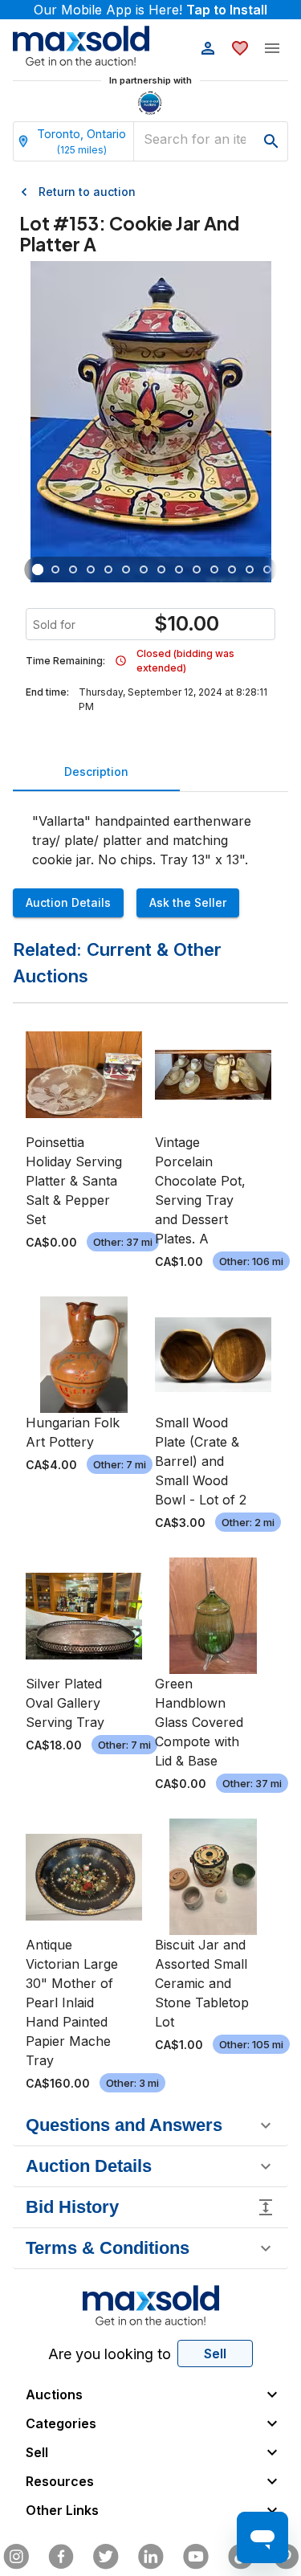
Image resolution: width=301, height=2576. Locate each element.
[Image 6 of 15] (126, 569)
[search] (271, 141)
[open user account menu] (208, 48)
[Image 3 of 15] (73, 569)
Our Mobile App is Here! (150, 10)
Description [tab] (96, 772)
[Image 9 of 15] (179, 569)
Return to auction (87, 192)
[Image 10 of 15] (197, 569)
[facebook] (61, 2557)
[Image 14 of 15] (267, 569)
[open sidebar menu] (272, 48)
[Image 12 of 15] (232, 569)
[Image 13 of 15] (250, 569)
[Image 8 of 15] (161, 569)
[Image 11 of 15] (214, 569)
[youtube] (196, 2557)
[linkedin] (151, 2557)
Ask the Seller (188, 902)
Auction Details (68, 902)
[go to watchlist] (240, 48)
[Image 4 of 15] (91, 569)
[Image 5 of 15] (108, 569)
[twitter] (106, 2557)
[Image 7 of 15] (144, 569)
